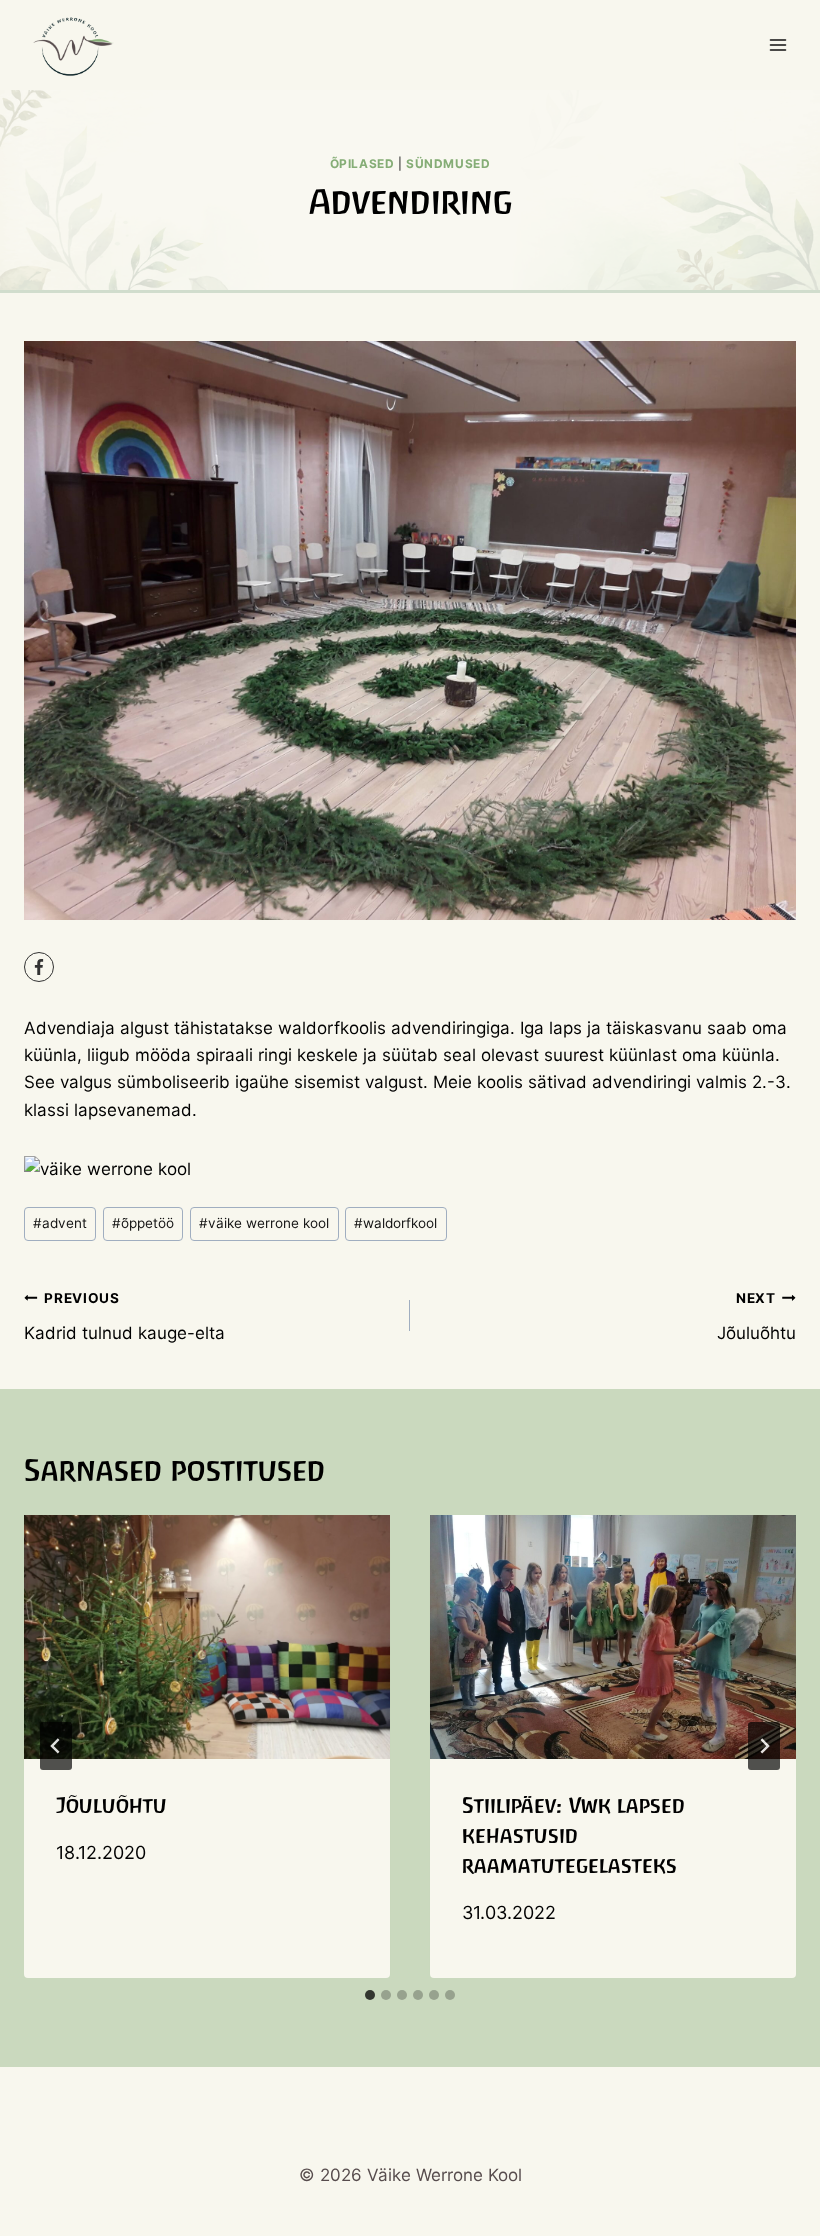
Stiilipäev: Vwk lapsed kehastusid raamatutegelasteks (573, 1835)
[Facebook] (39, 967)
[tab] (370, 1995)
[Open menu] (777, 44)
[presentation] (207, 1637)
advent (60, 1223)
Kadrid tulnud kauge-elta (124, 1316)
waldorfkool (395, 1223)
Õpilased (362, 163)
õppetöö (143, 1223)
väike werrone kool (264, 1223)
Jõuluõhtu (756, 1316)
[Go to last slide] (56, 1746)
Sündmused (448, 163)
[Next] (764, 1746)
